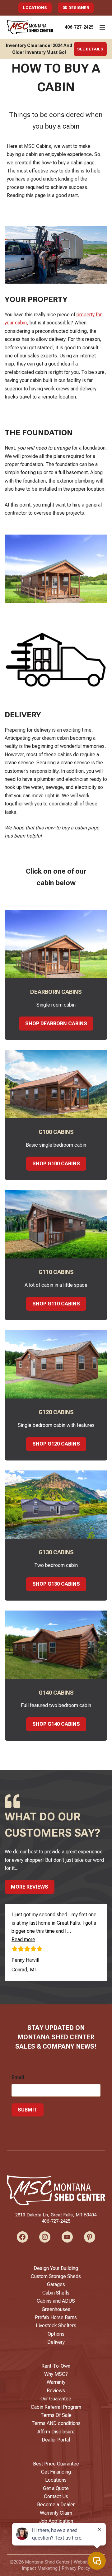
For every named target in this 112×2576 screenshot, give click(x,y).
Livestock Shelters (56, 2326)
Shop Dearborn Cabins (56, 1024)
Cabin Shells (56, 2293)
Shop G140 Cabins (56, 1724)
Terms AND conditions (56, 2423)
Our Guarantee (56, 2399)
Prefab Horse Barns (56, 2317)
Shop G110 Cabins (56, 1304)
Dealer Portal (56, 2440)
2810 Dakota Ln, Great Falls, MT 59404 (56, 2215)
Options (56, 2334)
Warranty (56, 2382)
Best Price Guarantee (56, 2464)
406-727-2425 (79, 27)
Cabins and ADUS (56, 2301)
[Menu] (102, 27)
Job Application (56, 2521)
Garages (56, 2284)
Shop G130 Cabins (56, 1584)
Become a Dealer (56, 2505)
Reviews (56, 2391)
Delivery (56, 2342)
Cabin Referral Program (56, 2407)
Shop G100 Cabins (56, 1164)
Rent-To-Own (56, 2366)
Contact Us (56, 2496)
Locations (35, 8)
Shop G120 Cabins (56, 1444)
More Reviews (30, 1887)
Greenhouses (56, 2309)
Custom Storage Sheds (56, 2276)
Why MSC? (56, 2374)
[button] (23, 1939)
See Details (90, 49)
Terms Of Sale (56, 2415)
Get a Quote (56, 2488)
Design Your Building (56, 2268)
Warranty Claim (56, 2513)
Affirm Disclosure (56, 2432)
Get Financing (56, 2472)
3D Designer (76, 8)
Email (18, 2077)
